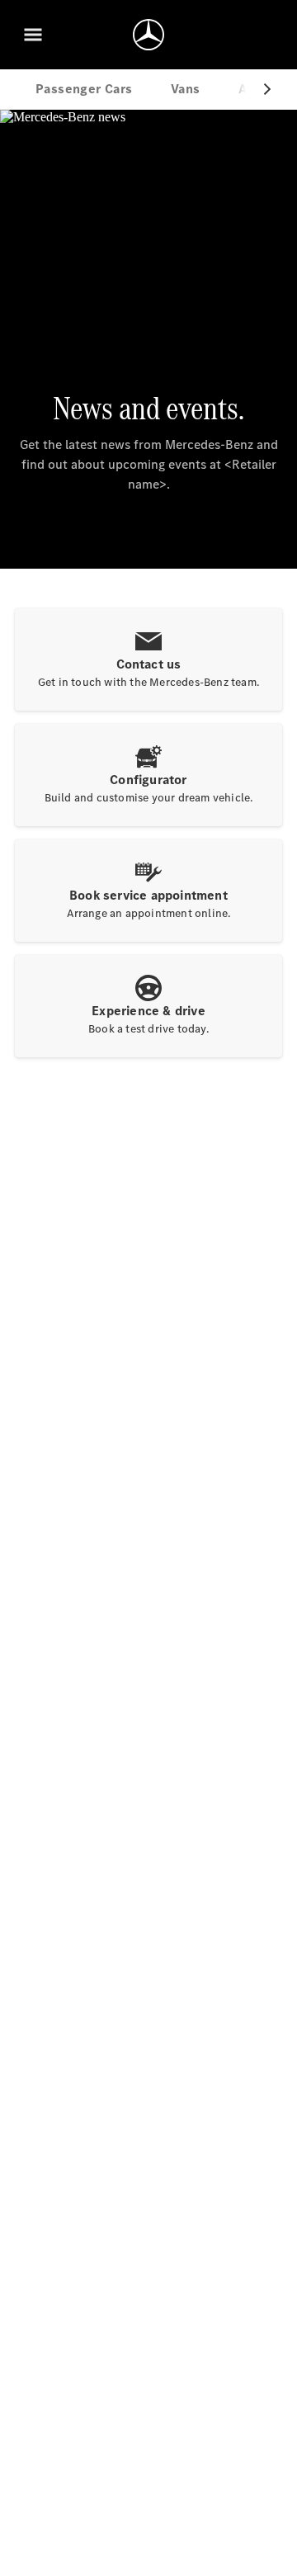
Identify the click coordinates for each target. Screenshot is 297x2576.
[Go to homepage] (148, 35)
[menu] (33, 35)
